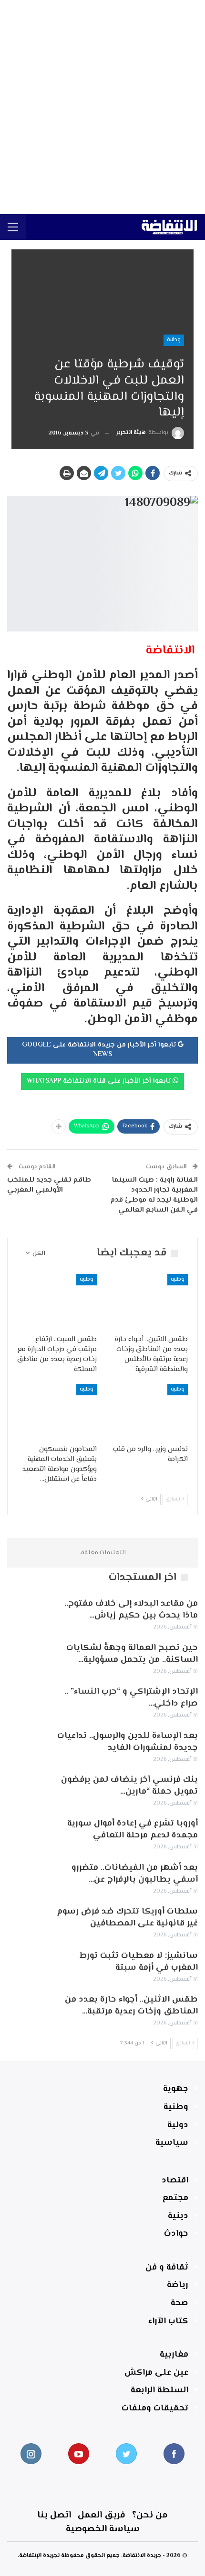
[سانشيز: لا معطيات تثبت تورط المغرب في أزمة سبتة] (28, 1965)
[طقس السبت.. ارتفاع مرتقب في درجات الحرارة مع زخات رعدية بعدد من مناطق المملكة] (57, 1302)
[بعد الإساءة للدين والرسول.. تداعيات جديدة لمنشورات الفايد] (28, 1746)
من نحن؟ (150, 2515)
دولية (178, 2125)
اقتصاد (175, 2181)
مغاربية (174, 2355)
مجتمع (175, 2198)
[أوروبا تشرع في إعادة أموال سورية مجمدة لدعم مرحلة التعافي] (28, 1833)
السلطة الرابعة (159, 2390)
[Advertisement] (102, 107)
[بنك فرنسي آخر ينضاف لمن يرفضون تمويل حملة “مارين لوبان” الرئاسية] (28, 1789)
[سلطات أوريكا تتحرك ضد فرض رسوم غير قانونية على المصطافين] (28, 1921)
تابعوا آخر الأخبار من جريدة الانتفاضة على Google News (100, 1050)
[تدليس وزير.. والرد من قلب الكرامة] (148, 1412)
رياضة (178, 2285)
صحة (179, 2303)
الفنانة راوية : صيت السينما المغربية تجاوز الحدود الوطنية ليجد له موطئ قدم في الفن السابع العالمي (154, 1195)
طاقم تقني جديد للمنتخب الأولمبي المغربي (49, 1185)
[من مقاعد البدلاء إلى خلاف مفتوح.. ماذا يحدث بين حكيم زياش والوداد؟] (28, 1613)
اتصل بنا (54, 2515)
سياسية (172, 2143)
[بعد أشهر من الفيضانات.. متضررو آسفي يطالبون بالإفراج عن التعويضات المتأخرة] (28, 1877)
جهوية (176, 2089)
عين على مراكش (156, 2373)
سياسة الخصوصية (103, 2529)
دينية (178, 2216)
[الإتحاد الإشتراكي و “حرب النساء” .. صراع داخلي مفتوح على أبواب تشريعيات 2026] (28, 1701)
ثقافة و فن (167, 2268)
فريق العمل (102, 2515)
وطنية (174, 340)
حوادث (176, 2234)
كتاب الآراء (168, 2321)
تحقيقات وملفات (155, 2408)
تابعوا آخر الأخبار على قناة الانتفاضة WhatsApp (100, 1081)
